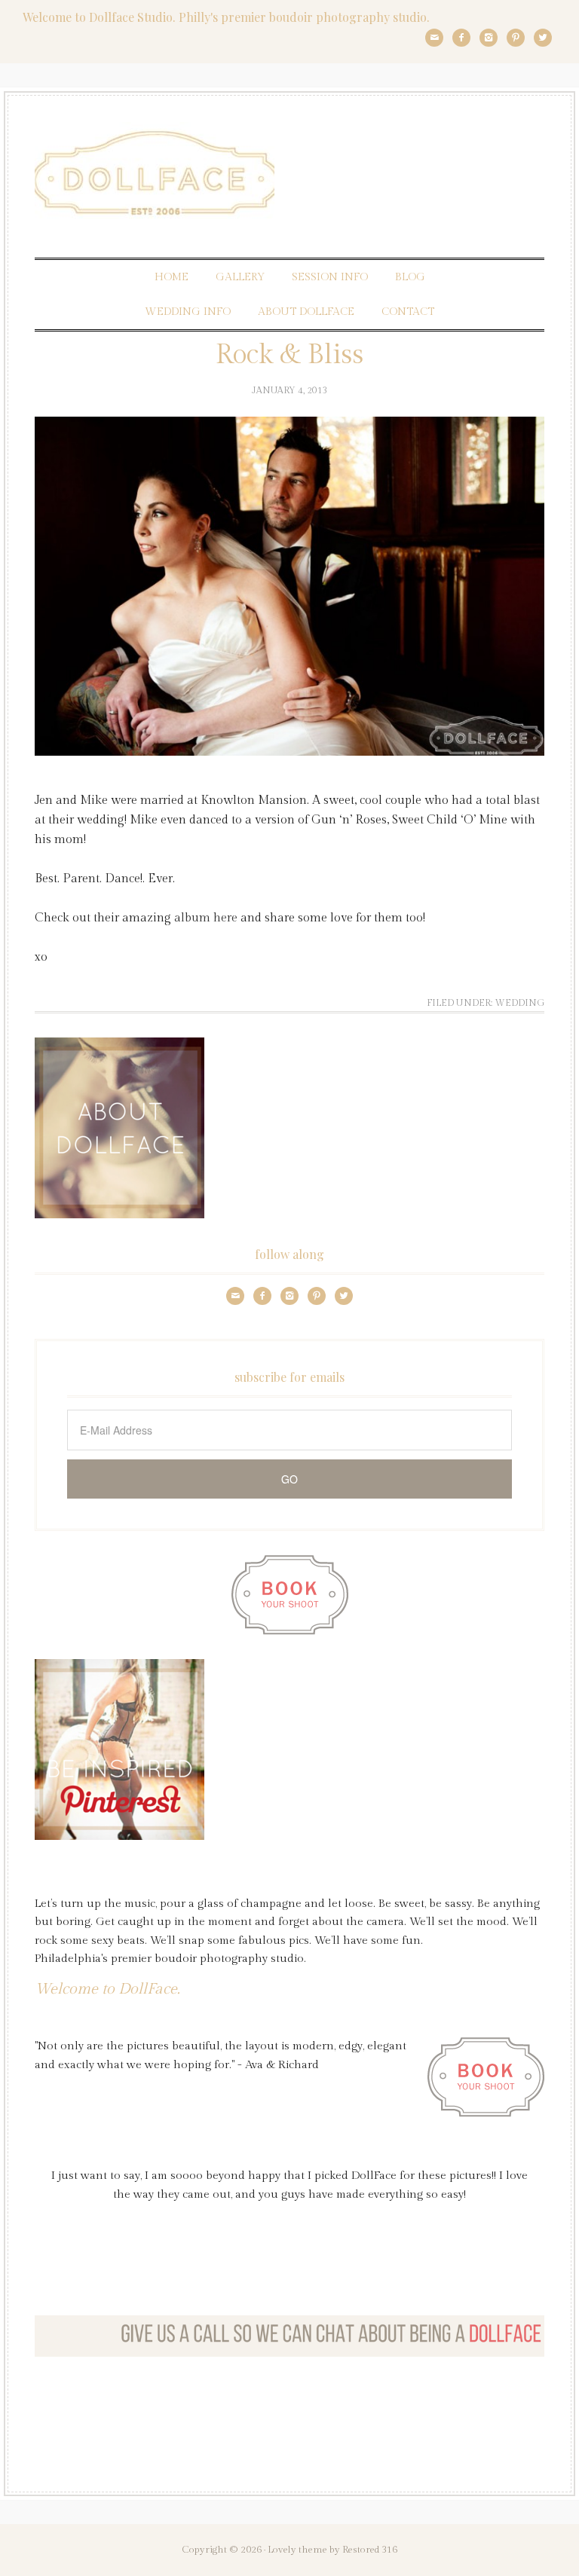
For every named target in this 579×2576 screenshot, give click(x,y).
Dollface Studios (289, 173)
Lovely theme (297, 2550)
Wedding (519, 1003)
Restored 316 (370, 2550)
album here (206, 918)
